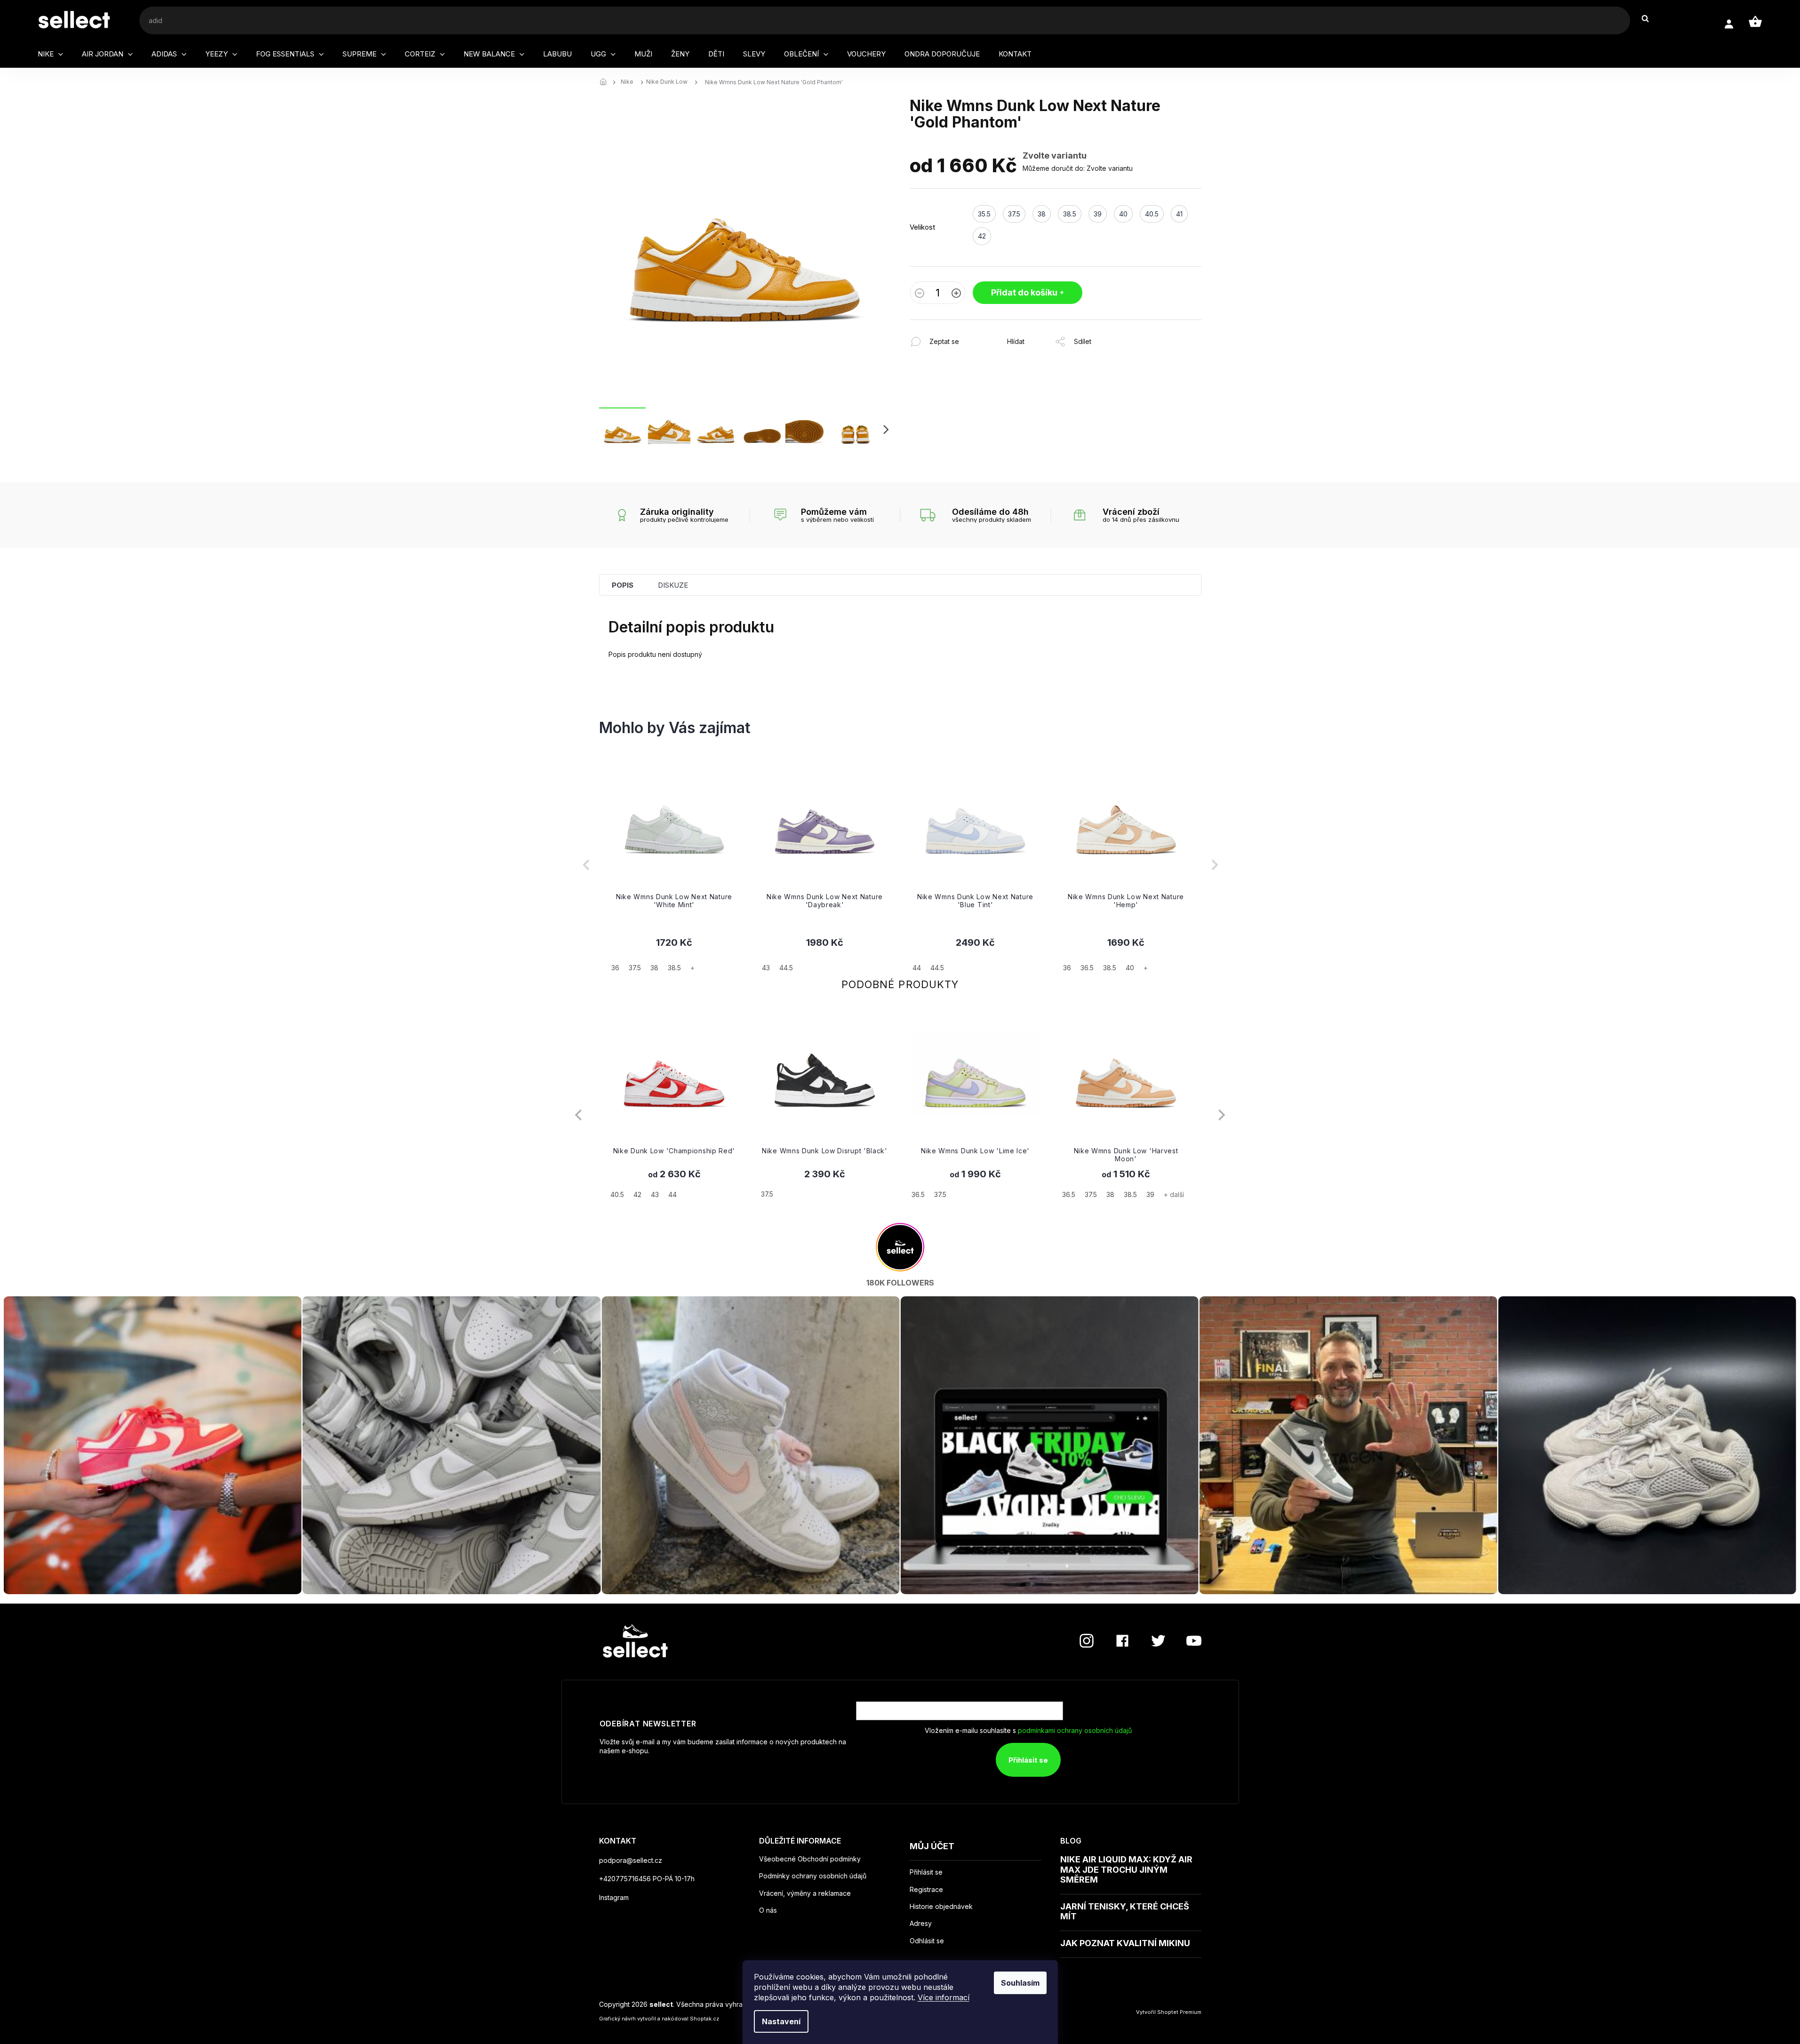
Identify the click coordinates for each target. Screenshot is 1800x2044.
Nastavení (781, 2021)
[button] (674, 954)
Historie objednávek (941, 1907)
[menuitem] (50, 54)
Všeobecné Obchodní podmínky (810, 1859)
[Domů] (606, 82)
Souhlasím (1020, 1983)
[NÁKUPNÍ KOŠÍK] (1755, 22)
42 (637, 1194)
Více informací (944, 1997)
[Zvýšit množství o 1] (956, 294)
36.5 (918, 1194)
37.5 (767, 1194)
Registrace (926, 1890)
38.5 (1130, 1194)
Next (1222, 1115)
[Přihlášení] (1729, 24)
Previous (578, 1115)
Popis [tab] (623, 585)
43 (655, 1194)
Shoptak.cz (704, 2019)
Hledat (1650, 19)
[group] (674, 865)
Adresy (921, 1924)
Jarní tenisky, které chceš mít (1125, 1912)
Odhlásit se (927, 1941)
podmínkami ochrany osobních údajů (1075, 1730)
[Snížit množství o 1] (920, 294)
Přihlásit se (1028, 1760)
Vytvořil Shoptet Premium (1169, 2012)
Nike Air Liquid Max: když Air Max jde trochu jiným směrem (1126, 1869)
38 (1110, 1194)
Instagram (614, 1897)
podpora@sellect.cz (631, 1860)
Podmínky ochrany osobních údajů (813, 1876)
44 (672, 1194)
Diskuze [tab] (673, 585)
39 (1150, 1194)
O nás (768, 1910)
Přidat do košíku (1024, 292)
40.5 (617, 1194)
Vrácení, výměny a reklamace (805, 1893)
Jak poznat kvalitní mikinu (1125, 1943)
